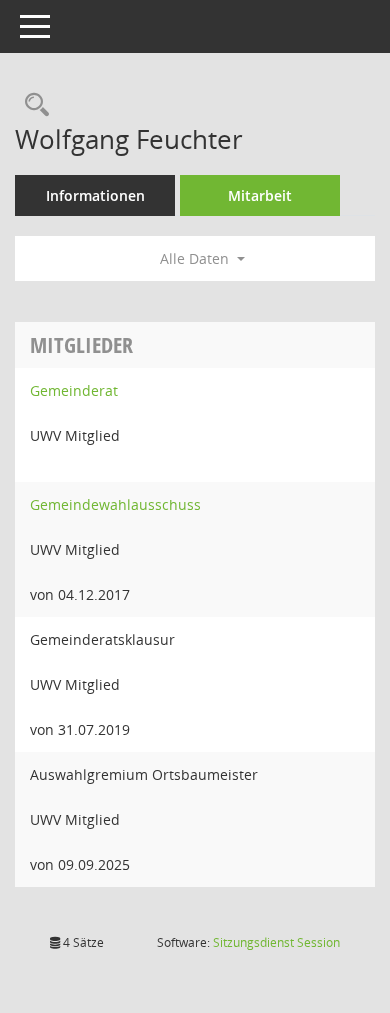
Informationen (95, 195)
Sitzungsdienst (276, 942)
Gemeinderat (74, 390)
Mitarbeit (260, 195)
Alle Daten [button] (196, 258)
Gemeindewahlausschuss (115, 504)
